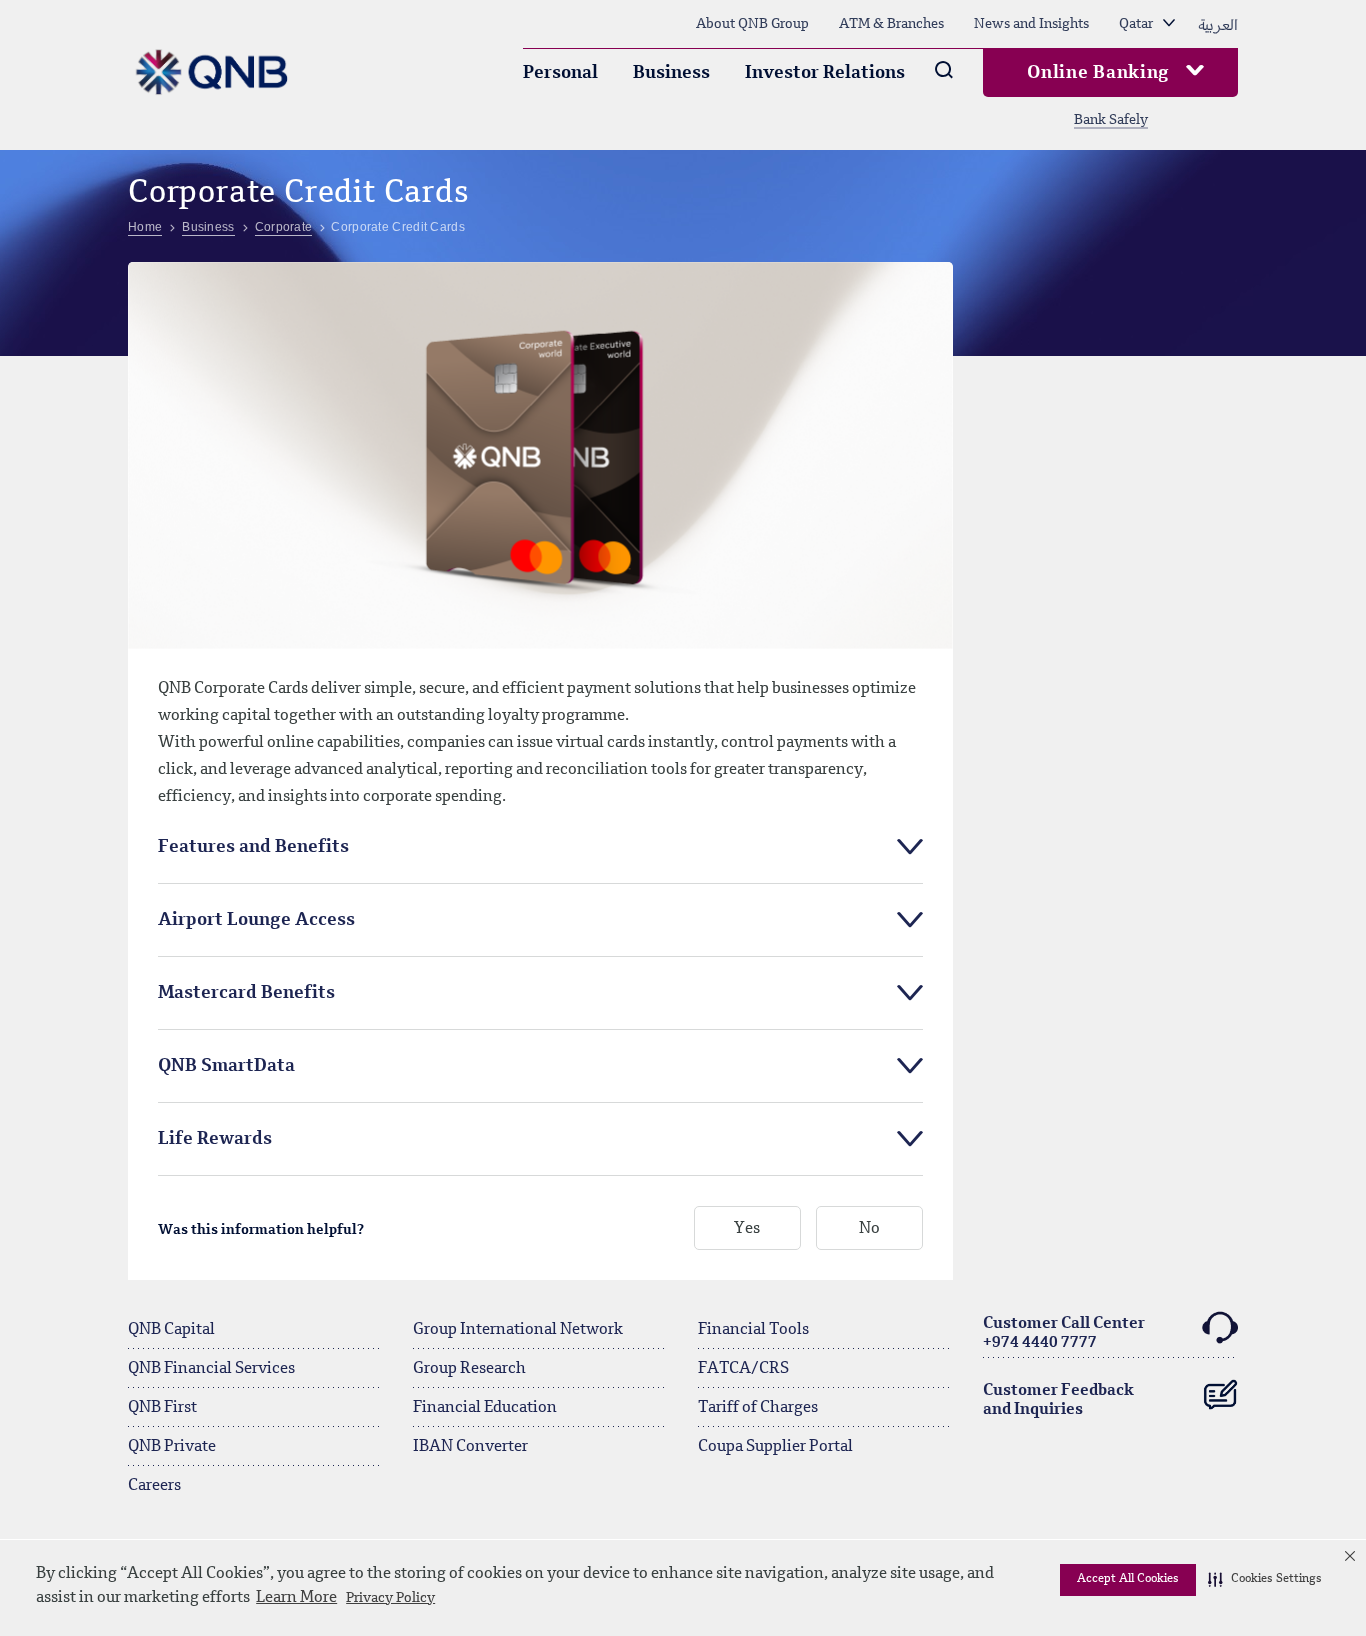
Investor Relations (825, 73)
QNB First (162, 1408)
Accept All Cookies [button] (1128, 1579)
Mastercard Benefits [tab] (246, 993)
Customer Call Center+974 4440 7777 (1064, 1333)
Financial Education (485, 1408)
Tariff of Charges (758, 1408)
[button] (1265, 1580)
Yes (747, 1229)
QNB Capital (171, 1330)
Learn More (296, 1598)
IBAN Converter (470, 1447)
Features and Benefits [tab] (253, 847)
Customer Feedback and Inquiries (1058, 1400)
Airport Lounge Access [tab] (256, 920)
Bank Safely (1111, 120)
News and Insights (1031, 24)
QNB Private (172, 1447)
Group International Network (518, 1330)
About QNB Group (752, 24)
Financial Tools (753, 1330)
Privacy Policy (390, 1598)
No (869, 1229)
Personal (560, 73)
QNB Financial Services (211, 1369)
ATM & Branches (891, 24)
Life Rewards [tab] (215, 1139)
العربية (1218, 24)
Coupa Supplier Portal (775, 1447)
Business (671, 73)
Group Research (469, 1369)
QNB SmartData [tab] (226, 1066)
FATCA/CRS (743, 1369)
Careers (154, 1486)
